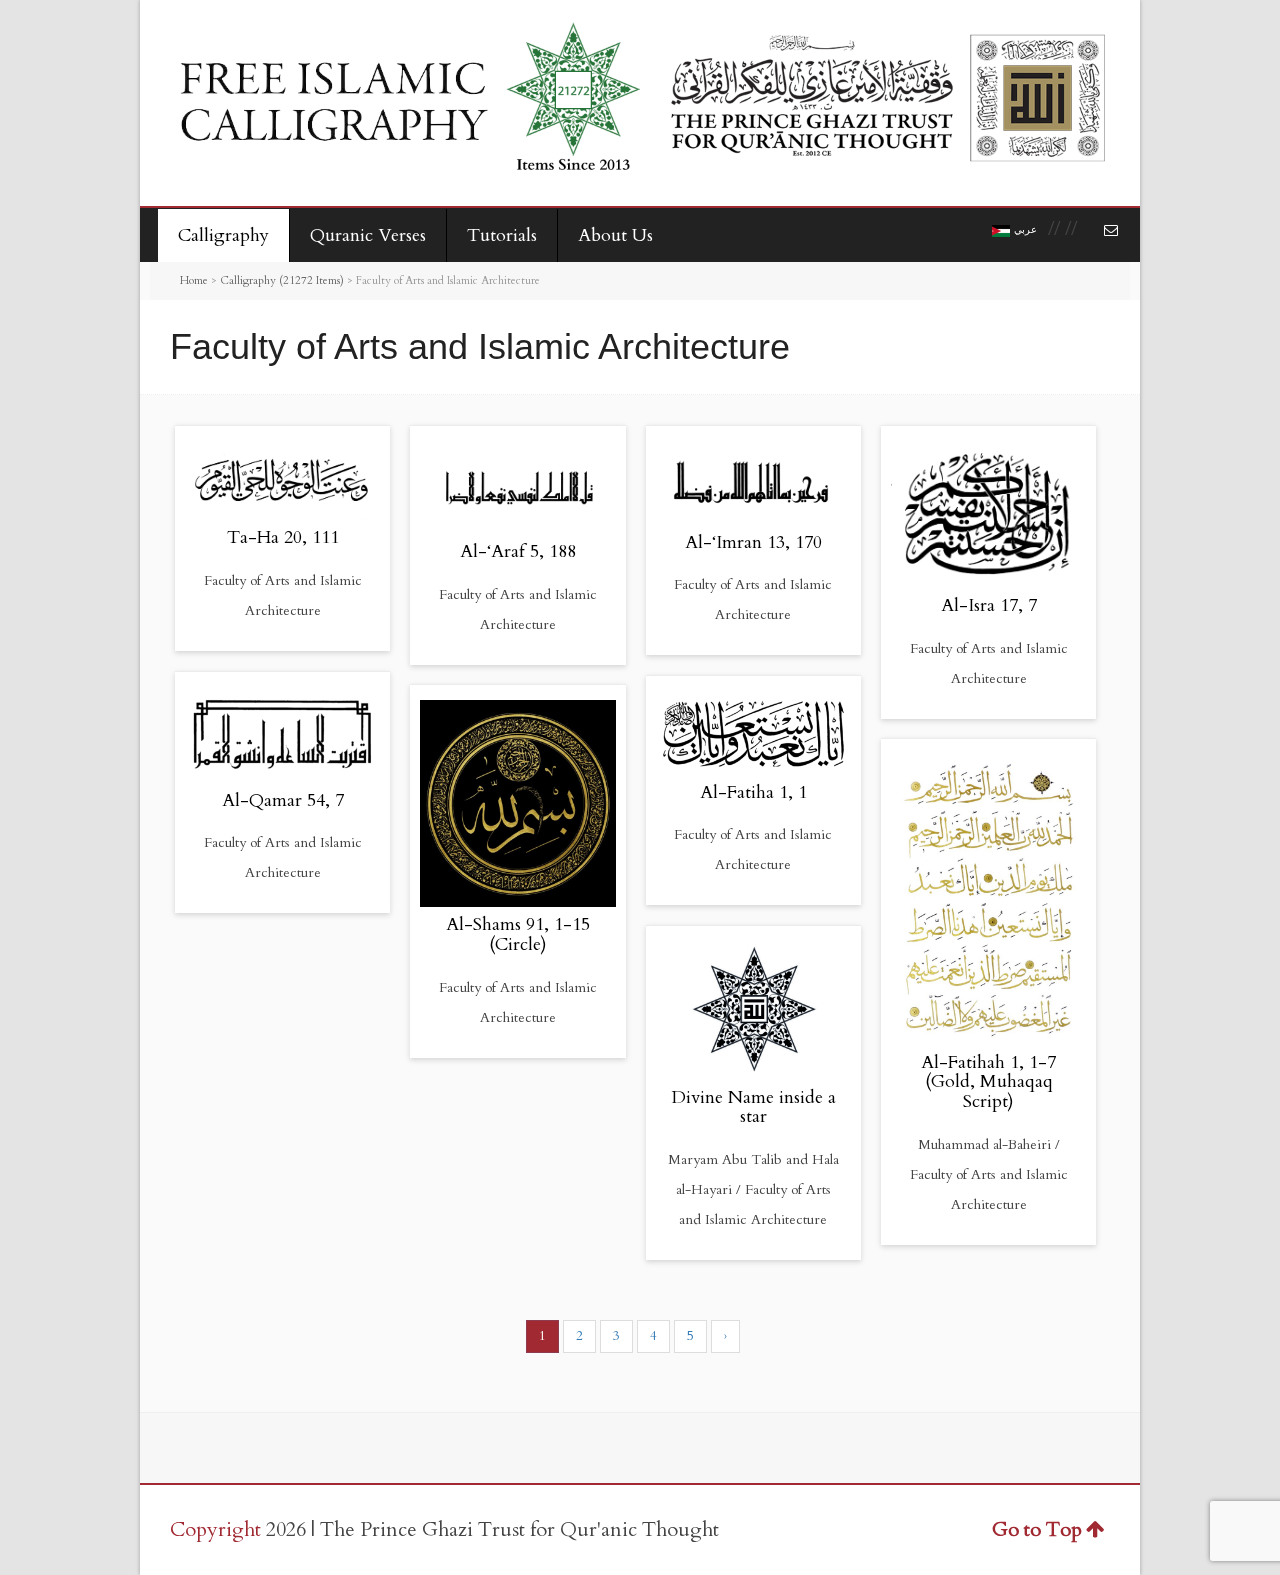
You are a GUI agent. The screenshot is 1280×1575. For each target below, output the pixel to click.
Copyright (215, 1529)
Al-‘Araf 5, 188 (518, 551)
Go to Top (1037, 1529)
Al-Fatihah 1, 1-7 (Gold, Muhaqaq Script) (988, 1082)
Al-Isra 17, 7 (989, 605)
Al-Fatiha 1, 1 (753, 792)
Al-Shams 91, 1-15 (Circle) (518, 934)
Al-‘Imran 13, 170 (753, 542)
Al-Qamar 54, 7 (283, 800)
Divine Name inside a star (753, 1107)
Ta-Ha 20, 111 (283, 537)
